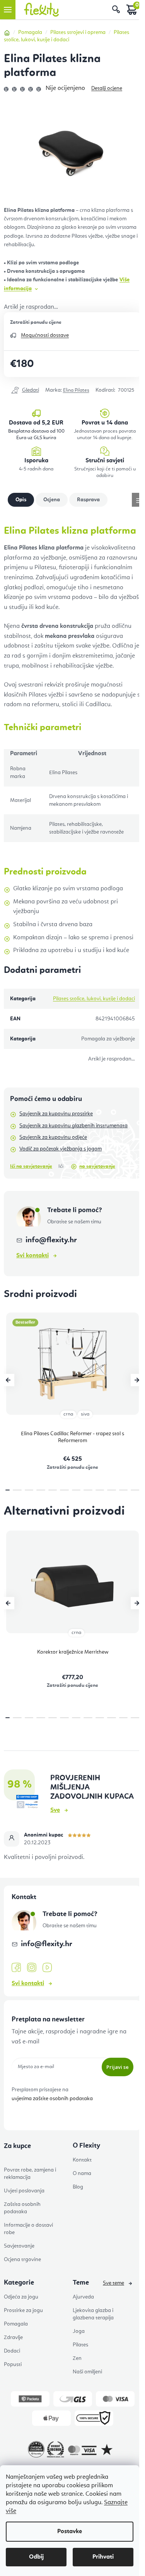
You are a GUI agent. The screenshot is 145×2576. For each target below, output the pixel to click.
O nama (82, 2173)
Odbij (36, 2557)
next (137, 1380)
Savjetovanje (19, 2246)
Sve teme (113, 2283)
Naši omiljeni (87, 2372)
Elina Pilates (76, 390)
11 (135, 1490)
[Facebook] (16, 1968)
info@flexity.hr (51, 1240)
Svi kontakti (32, 1256)
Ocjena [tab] (52, 500)
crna (68, 1414)
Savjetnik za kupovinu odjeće (53, 1137)
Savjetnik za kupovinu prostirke (56, 1114)
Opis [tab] (21, 500)
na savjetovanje (97, 1166)
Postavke (70, 2532)
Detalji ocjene (107, 88)
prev (8, 1380)
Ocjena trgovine (22, 2260)
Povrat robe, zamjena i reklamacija (30, 2174)
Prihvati (103, 2557)
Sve (55, 1810)
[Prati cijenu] (25, 391)
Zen (77, 2358)
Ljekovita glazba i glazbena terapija (93, 2314)
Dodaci (12, 2351)
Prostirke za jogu (23, 2310)
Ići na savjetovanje (31, 1166)
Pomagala (16, 2324)
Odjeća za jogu (21, 2297)
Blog (78, 2187)
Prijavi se (118, 2067)
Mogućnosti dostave (45, 335)
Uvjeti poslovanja (24, 2191)
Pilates (80, 2345)
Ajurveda (83, 2297)
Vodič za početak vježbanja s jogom (61, 1149)
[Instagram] (32, 1968)
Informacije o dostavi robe (28, 2229)
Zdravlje (13, 2338)
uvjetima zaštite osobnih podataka (52, 2099)
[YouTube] (47, 1968)
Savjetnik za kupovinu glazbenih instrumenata (73, 1126)
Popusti (13, 2365)
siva (85, 1414)
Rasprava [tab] (88, 500)
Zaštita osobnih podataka (22, 2208)
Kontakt (82, 2160)
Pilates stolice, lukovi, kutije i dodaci (94, 999)
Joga (79, 2331)
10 (124, 1490)
